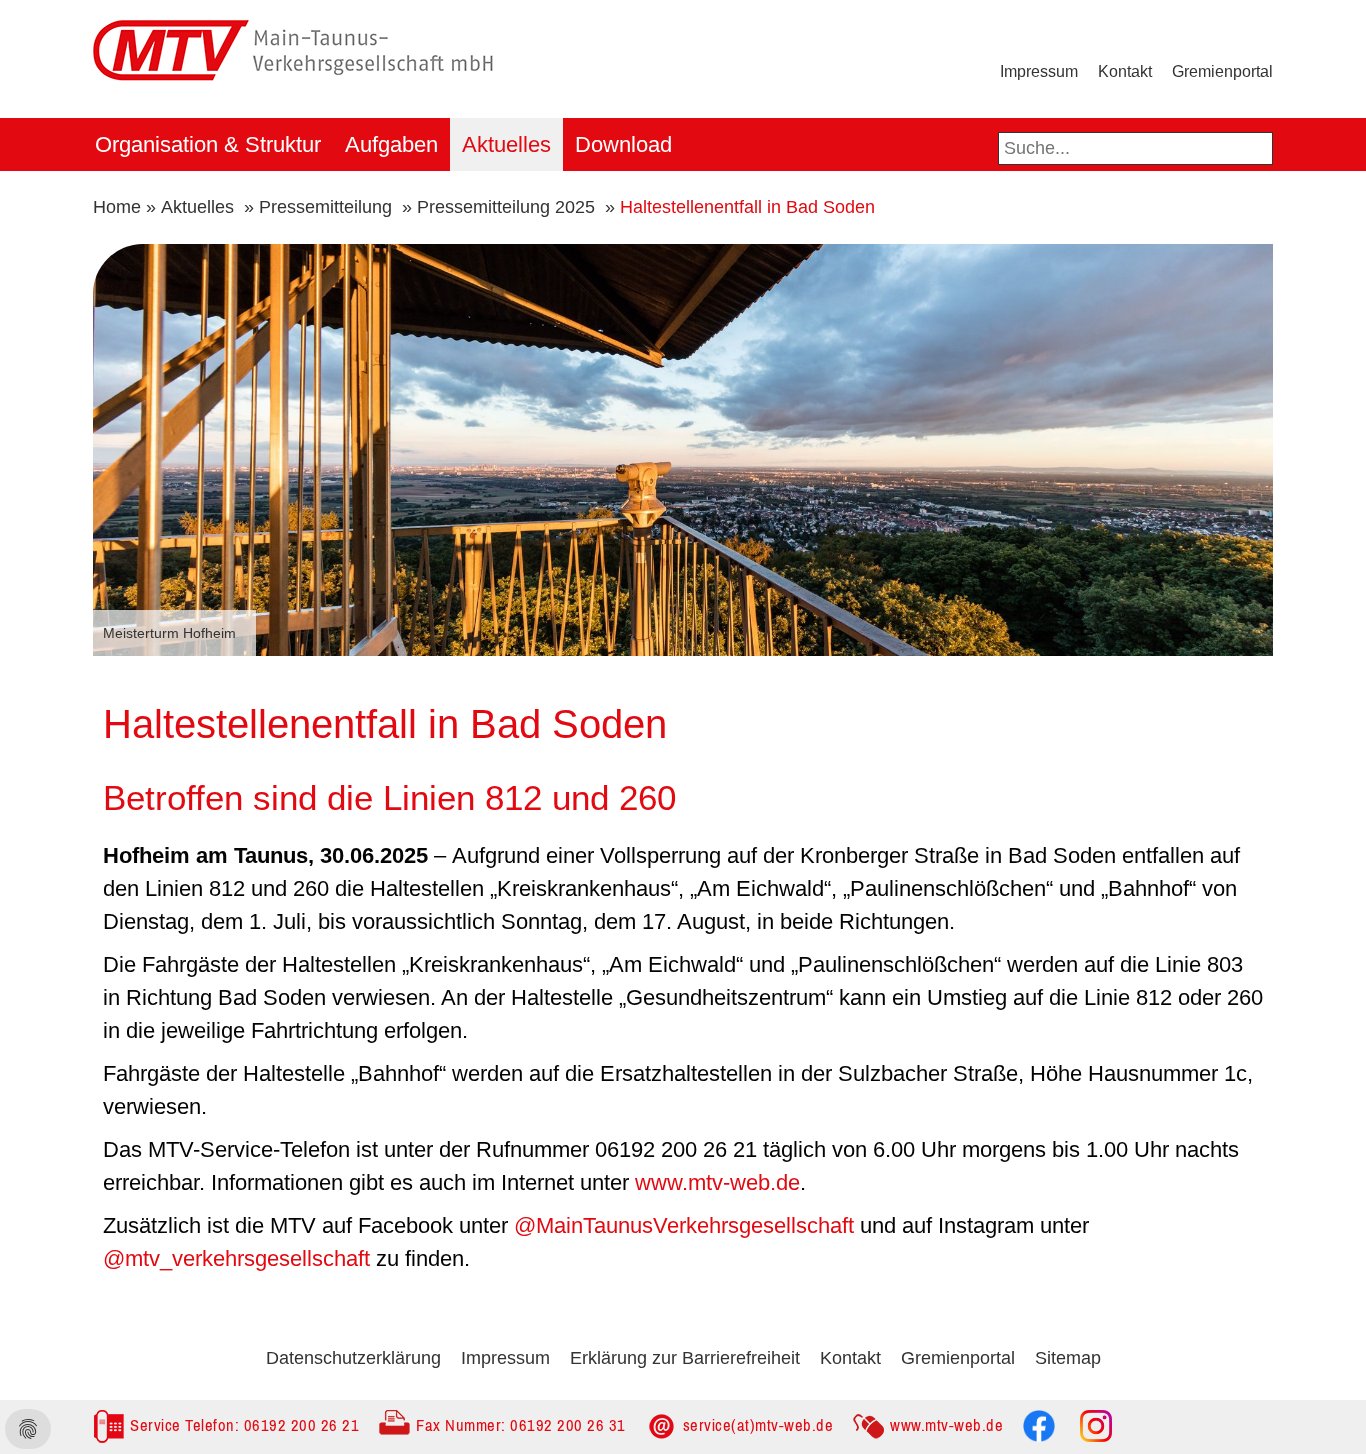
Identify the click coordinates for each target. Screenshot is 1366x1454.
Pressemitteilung (325, 207)
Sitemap (1068, 1358)
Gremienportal (1222, 71)
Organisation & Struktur (208, 144)
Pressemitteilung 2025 (506, 207)
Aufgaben (391, 144)
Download (623, 144)
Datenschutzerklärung (353, 1358)
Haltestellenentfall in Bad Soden (747, 207)
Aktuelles (506, 144)
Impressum (1039, 71)
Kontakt (1125, 71)
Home (117, 207)
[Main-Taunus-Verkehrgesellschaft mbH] (293, 16)
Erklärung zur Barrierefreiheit (685, 1358)
